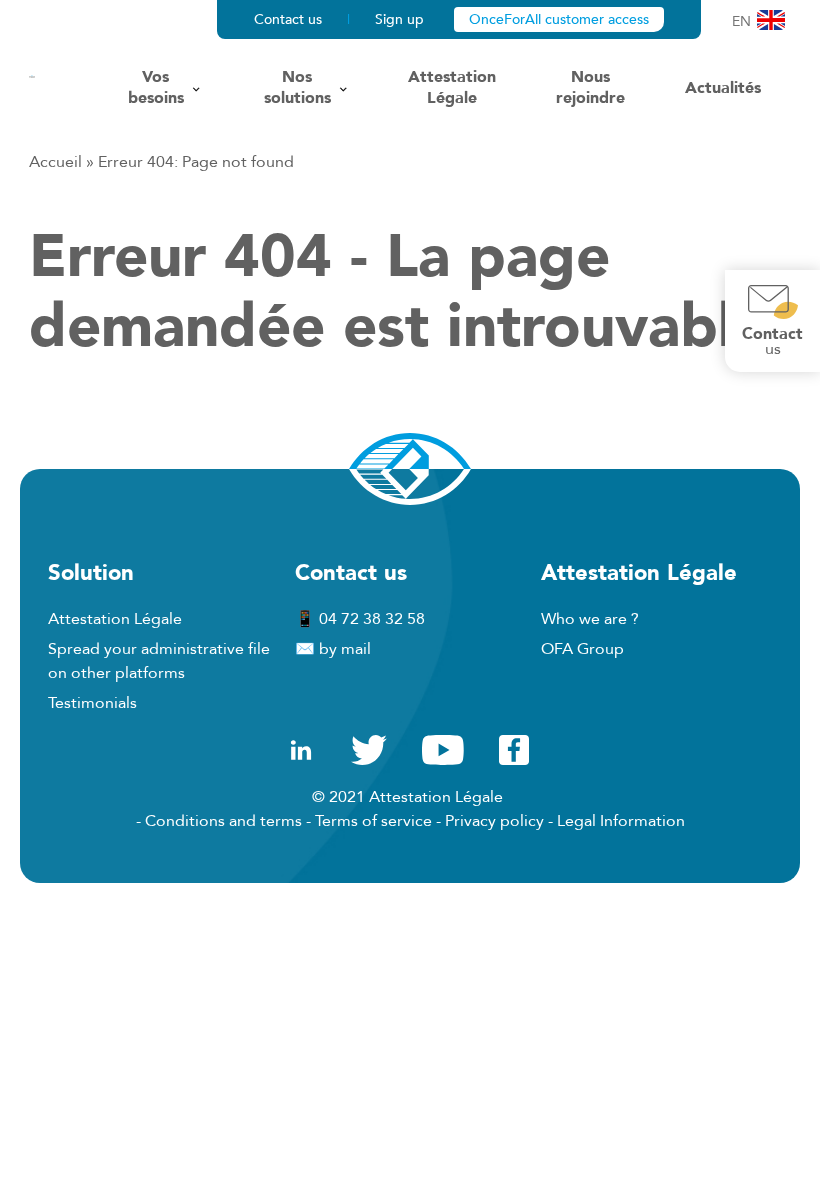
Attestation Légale (452, 88)
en (741, 21)
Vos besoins (156, 88)
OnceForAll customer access (559, 19)
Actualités (723, 88)
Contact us (288, 19)
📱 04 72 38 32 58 (360, 619)
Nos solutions (297, 88)
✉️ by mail (333, 649)
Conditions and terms (223, 821)
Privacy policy (494, 821)
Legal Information (621, 821)
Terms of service (373, 821)
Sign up (399, 19)
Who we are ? (590, 619)
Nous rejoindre (590, 88)
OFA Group (582, 649)
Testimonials (92, 703)
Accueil (55, 162)
